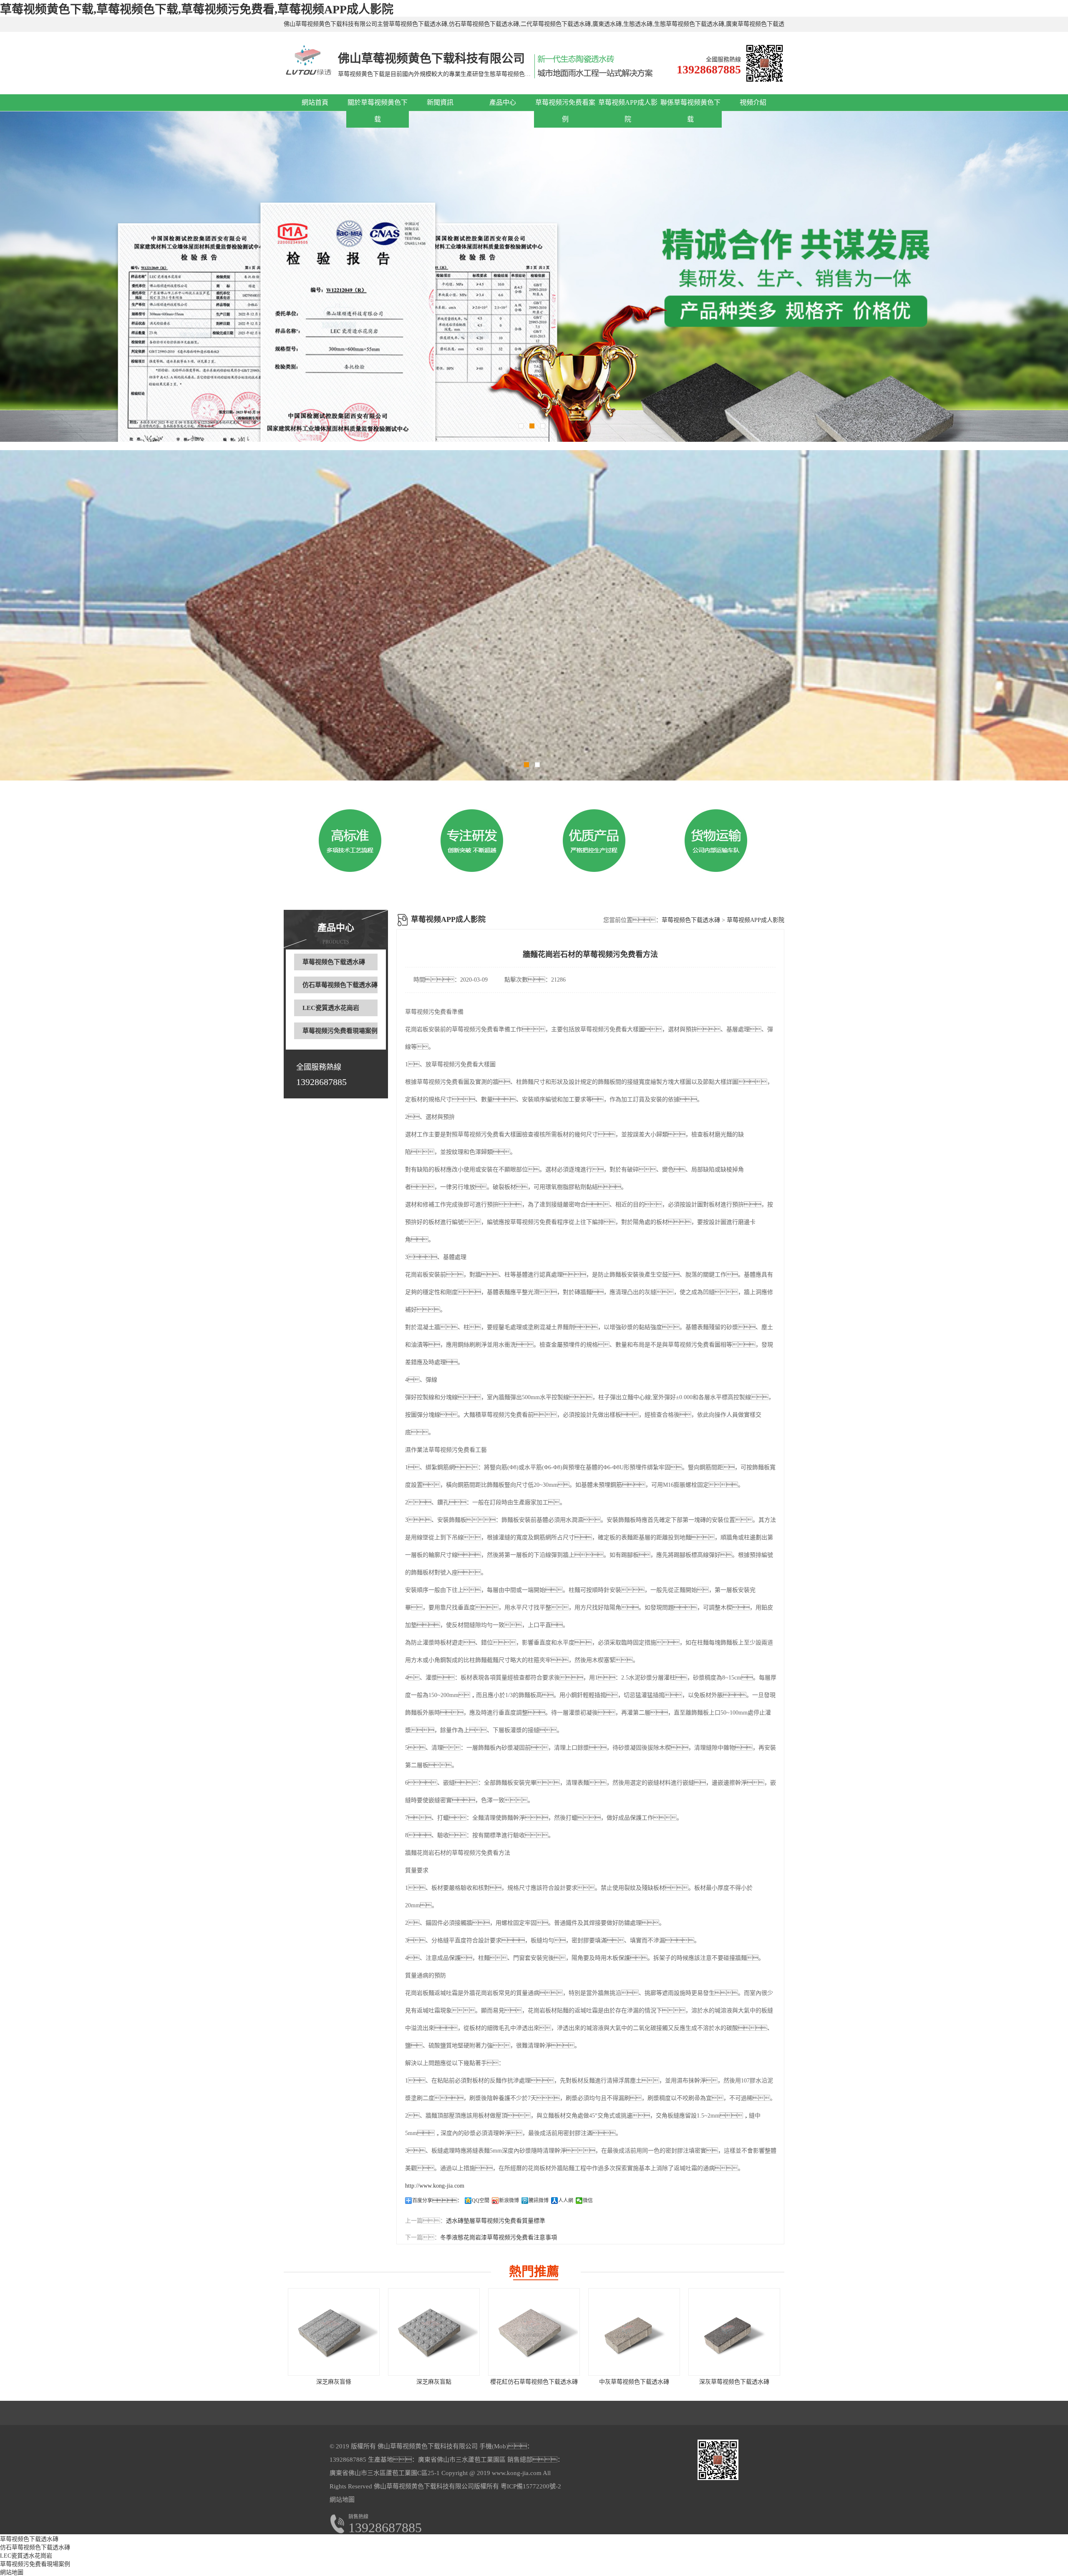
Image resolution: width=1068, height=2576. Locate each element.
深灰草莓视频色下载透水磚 (734, 2382)
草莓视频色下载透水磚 (334, 962)
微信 (588, 2201)
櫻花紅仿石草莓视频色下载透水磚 (534, 2382)
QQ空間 (481, 2201)
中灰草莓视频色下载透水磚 (634, 2382)
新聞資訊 (440, 102)
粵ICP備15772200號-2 (530, 2486)
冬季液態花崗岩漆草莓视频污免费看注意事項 (499, 2237)
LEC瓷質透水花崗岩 (331, 1008)
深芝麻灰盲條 (334, 2382)
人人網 (566, 2201)
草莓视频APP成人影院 (756, 920)
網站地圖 (342, 2500)
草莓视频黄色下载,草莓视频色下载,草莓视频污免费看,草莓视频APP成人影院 (197, 9)
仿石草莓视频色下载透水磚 (340, 985)
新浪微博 (509, 2201)
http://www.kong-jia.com (435, 2186)
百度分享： (437, 2201)
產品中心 (503, 102)
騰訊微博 (539, 2201)
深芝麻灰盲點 (434, 2382)
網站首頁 (315, 102)
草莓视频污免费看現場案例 (340, 1031)
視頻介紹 (753, 102)
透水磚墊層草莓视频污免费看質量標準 (496, 2221)
